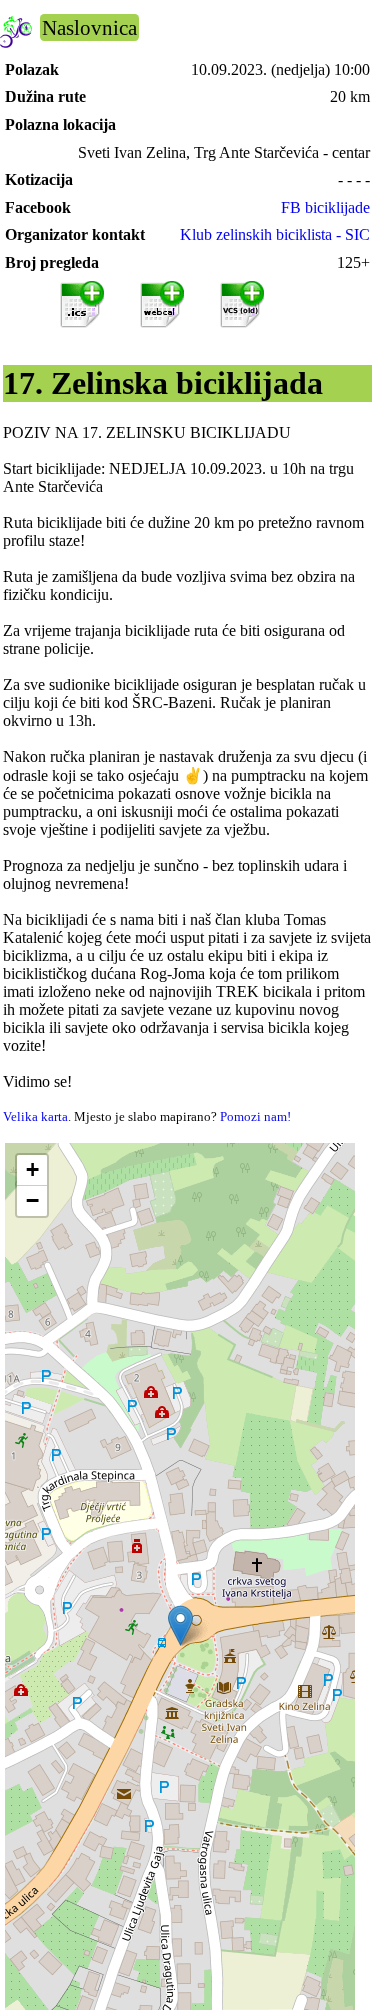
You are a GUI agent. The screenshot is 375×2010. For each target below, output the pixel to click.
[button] (180, 1625)
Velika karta (35, 1116)
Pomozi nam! (255, 1116)
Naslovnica (89, 27)
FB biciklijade (325, 207)
